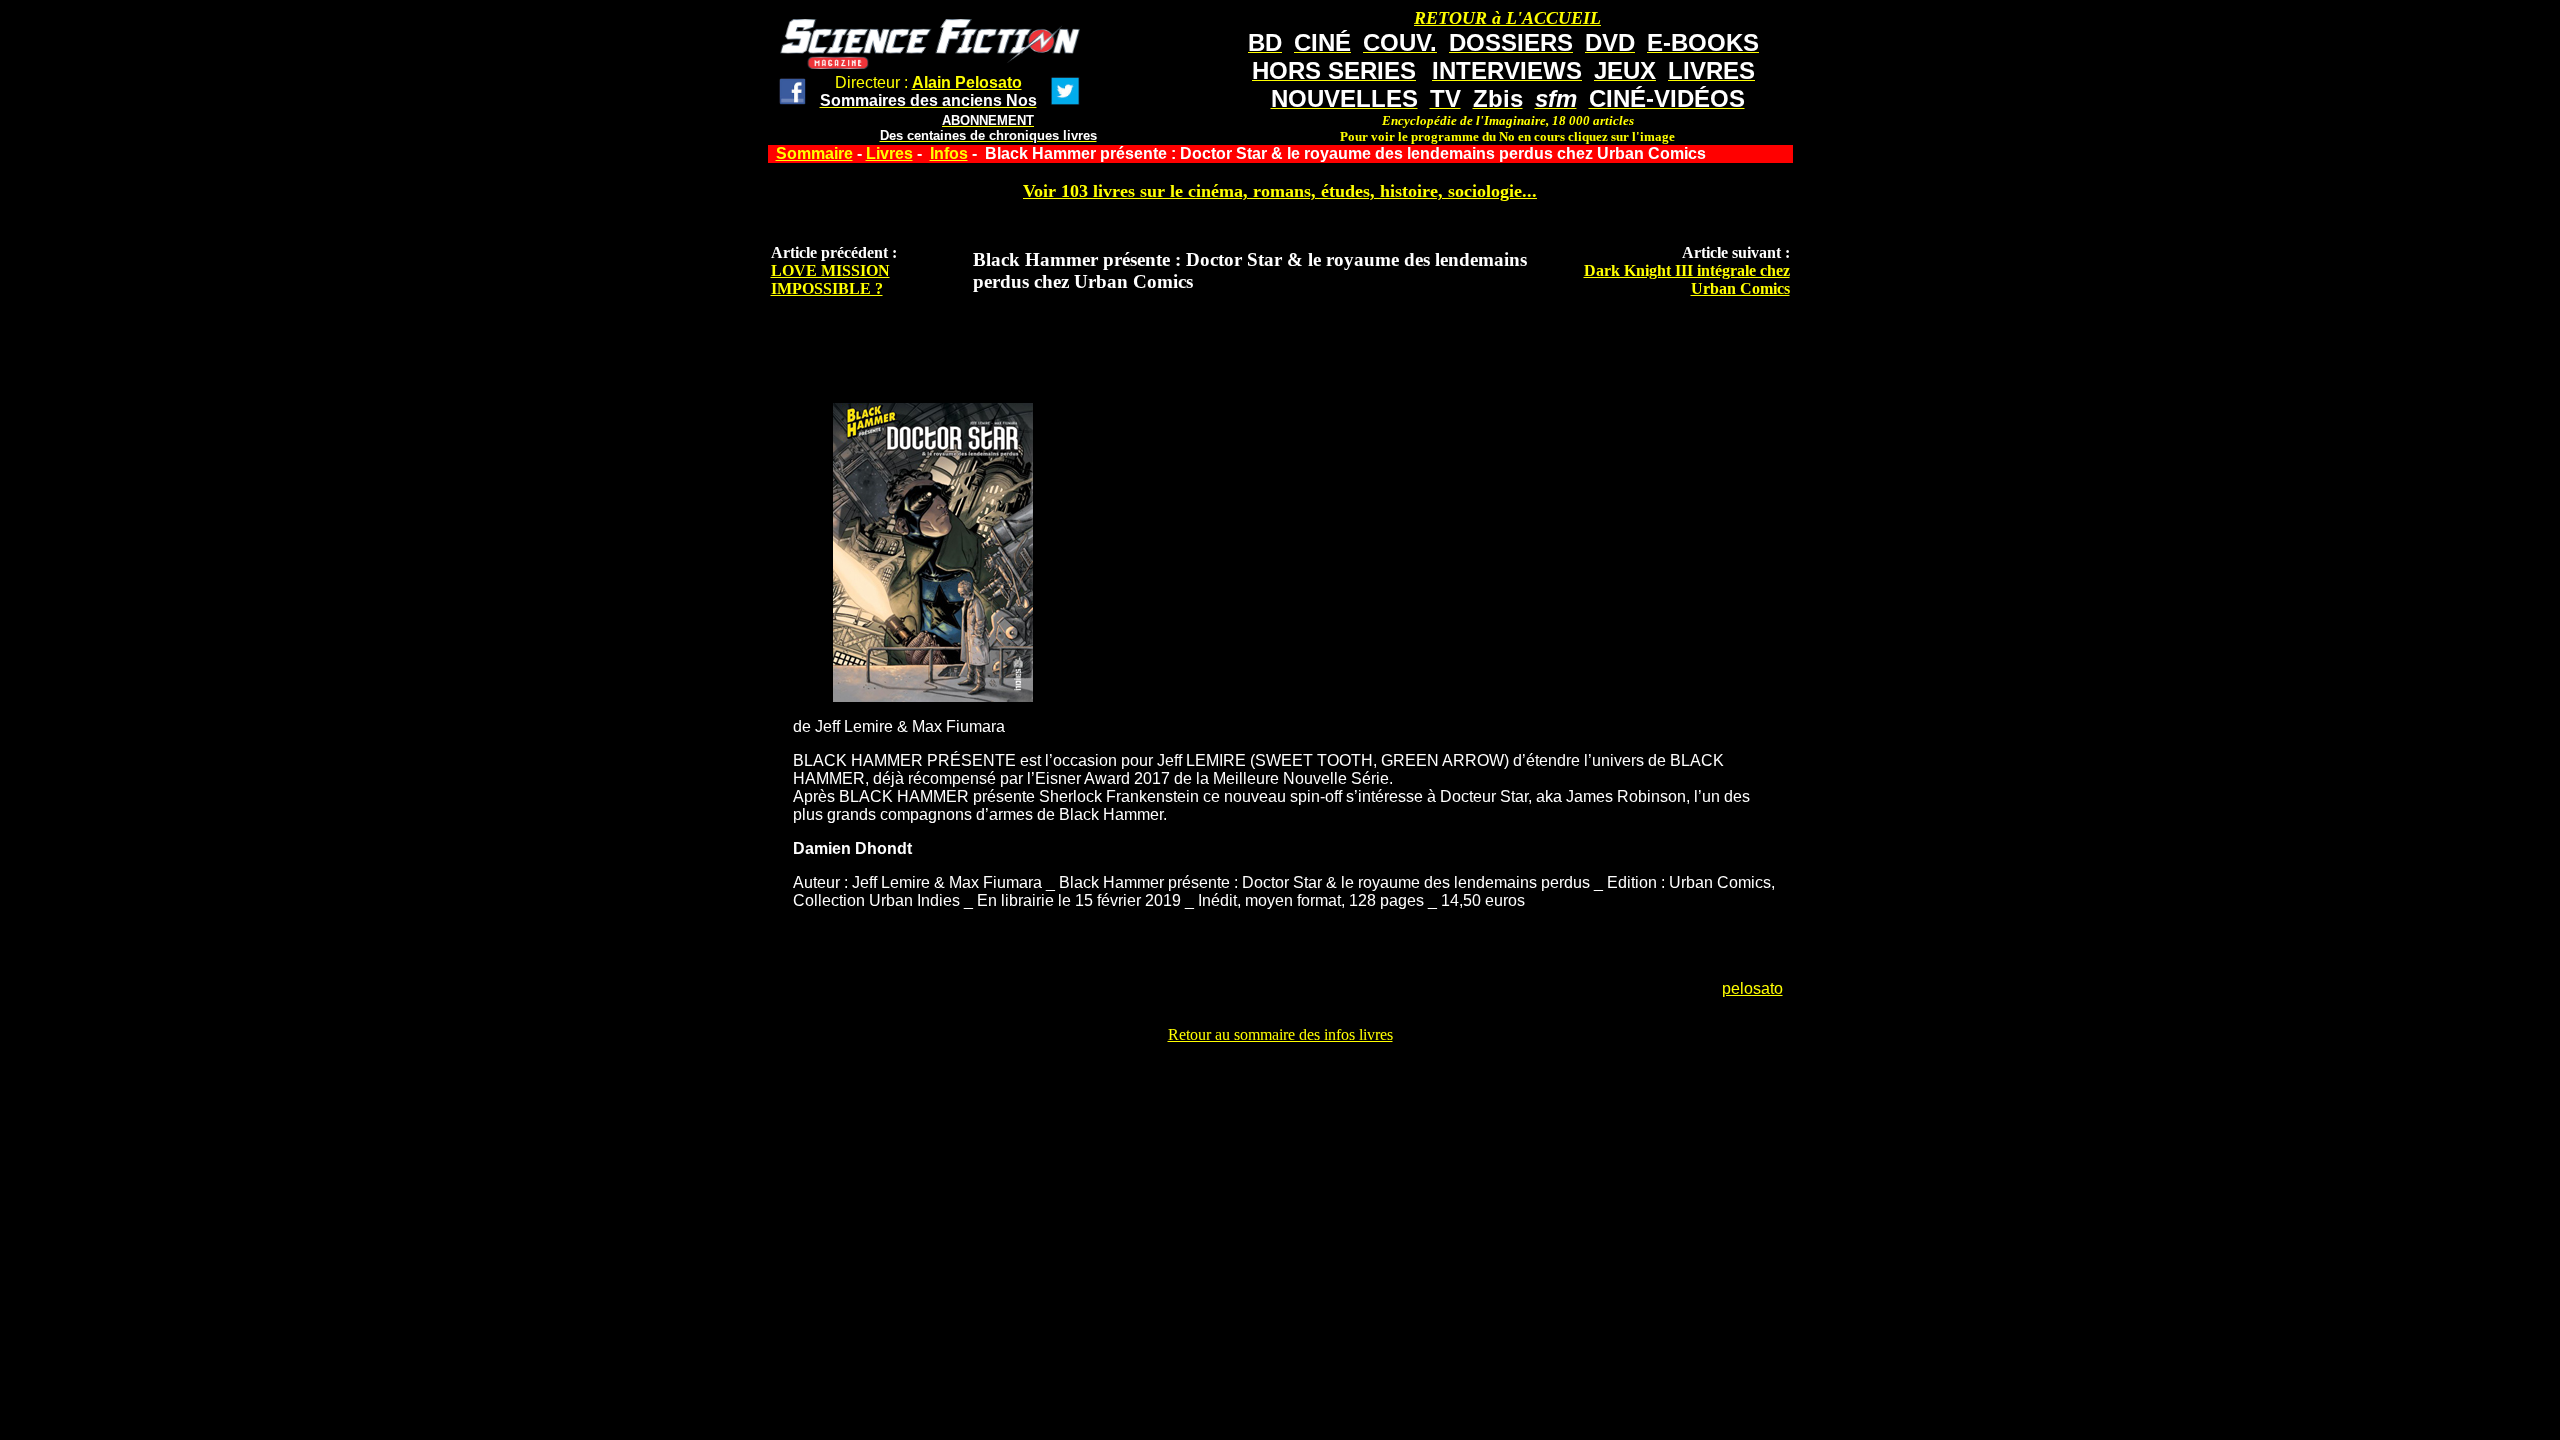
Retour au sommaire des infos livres (1280, 1034)
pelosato (1752, 988)
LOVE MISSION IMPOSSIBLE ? (830, 279)
